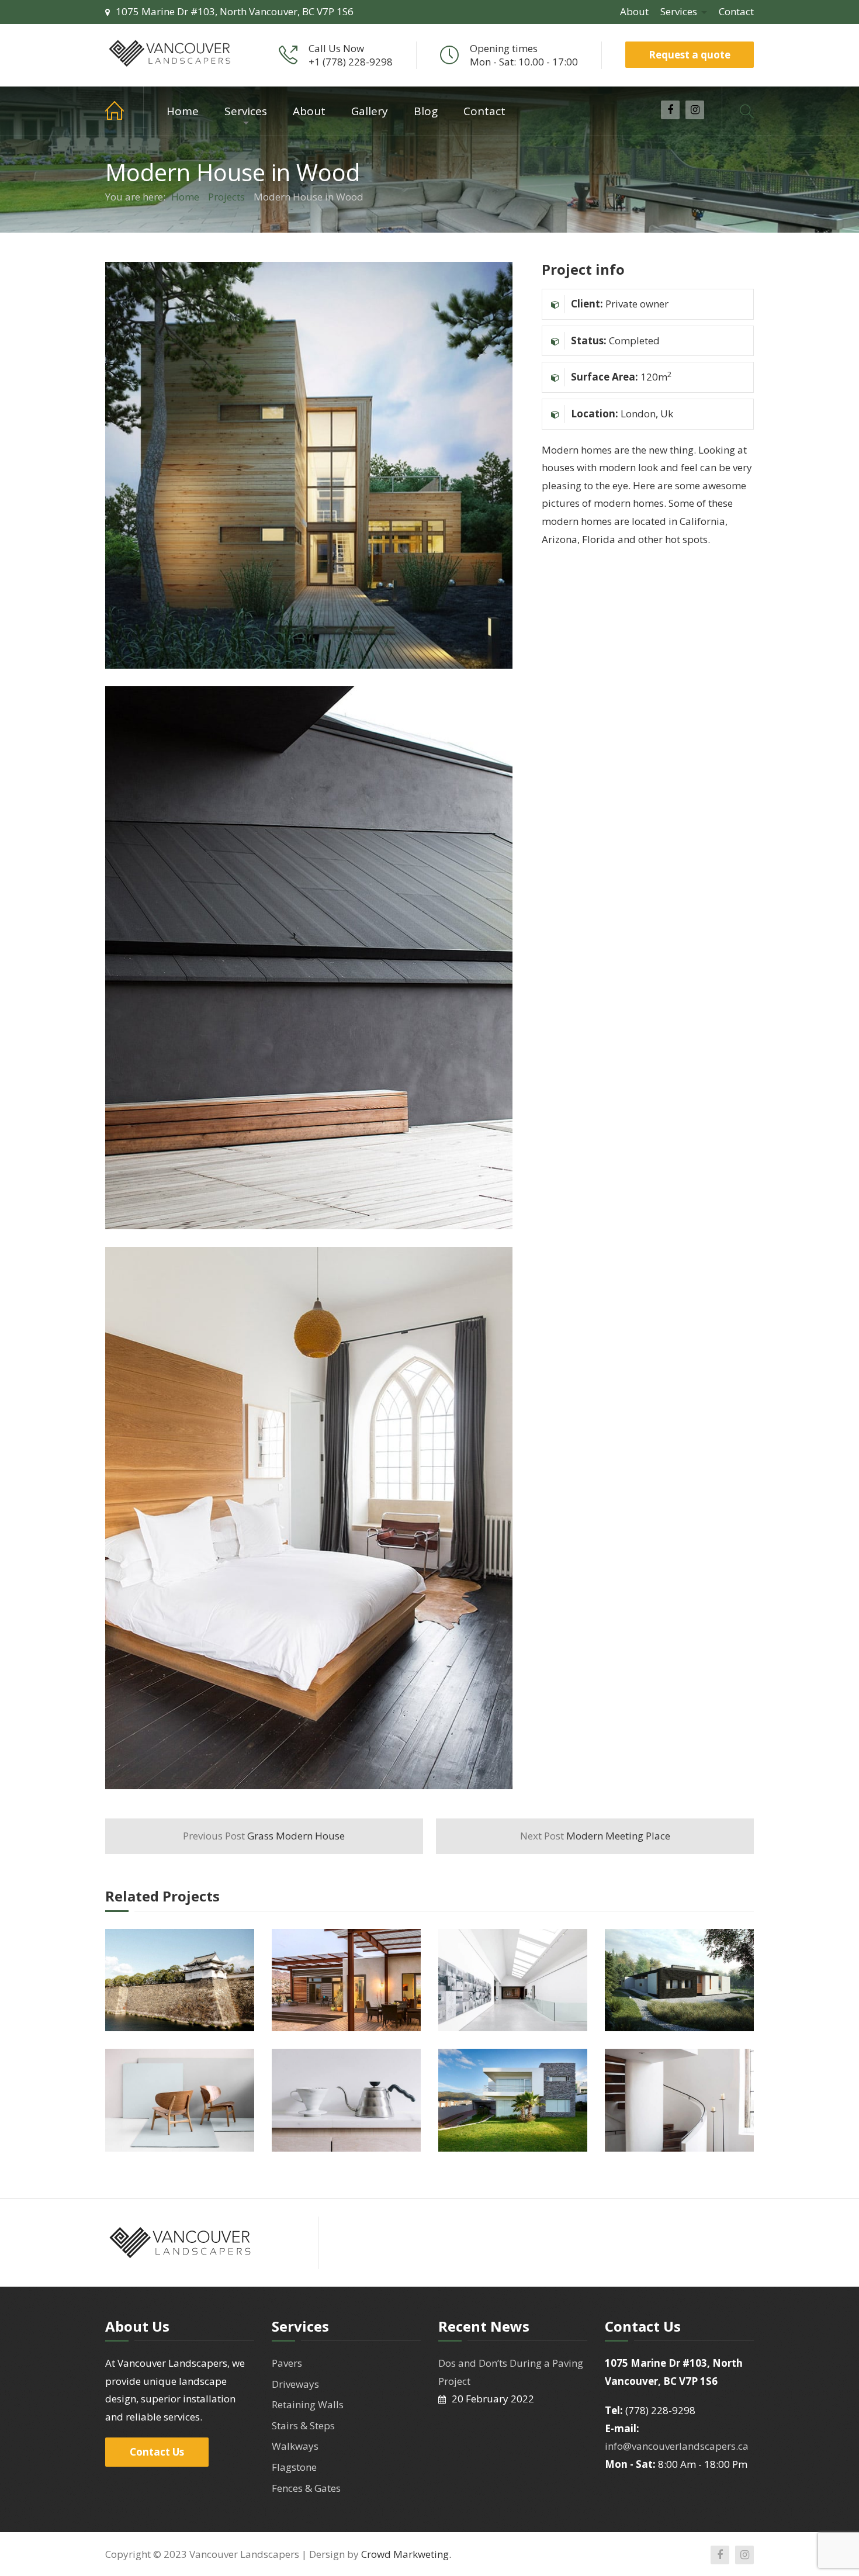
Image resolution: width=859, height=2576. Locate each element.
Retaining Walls (308, 2404)
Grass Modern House (264, 1836)
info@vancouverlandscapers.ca (677, 2446)
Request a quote (690, 55)
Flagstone (294, 2467)
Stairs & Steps (303, 2425)
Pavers (287, 2363)
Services (679, 11)
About (634, 11)
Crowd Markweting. (406, 2554)
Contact (736, 11)
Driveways (295, 2384)
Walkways (295, 2446)
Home (124, 111)
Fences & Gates (306, 2488)
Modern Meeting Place (595, 1836)
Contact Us (157, 2452)
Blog (426, 111)
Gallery (370, 111)
